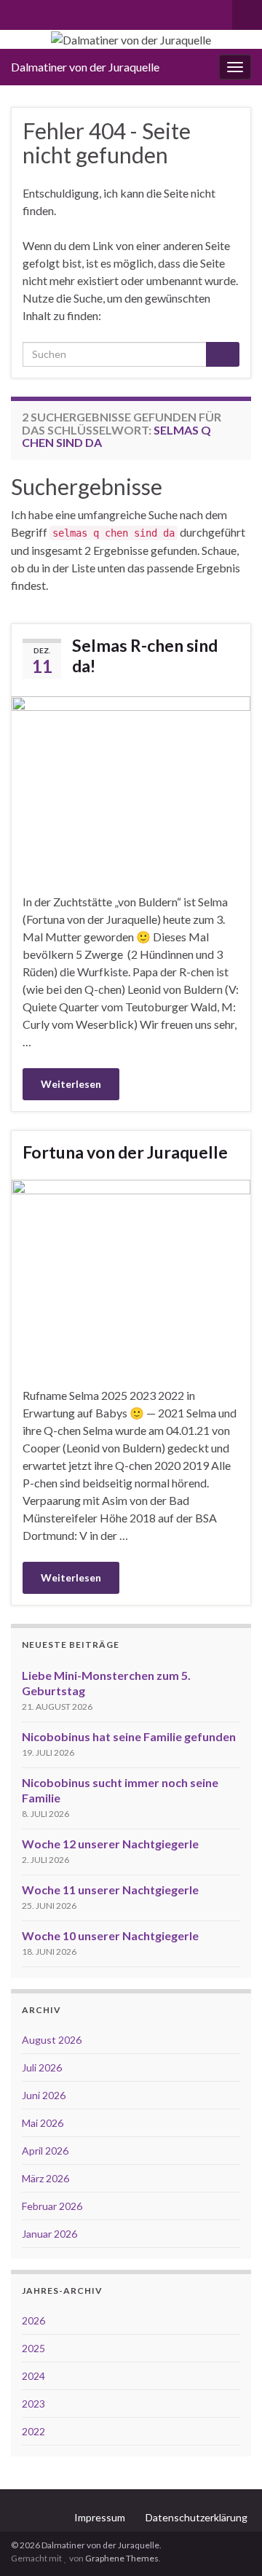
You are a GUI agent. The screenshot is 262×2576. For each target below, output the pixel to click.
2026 (33, 2320)
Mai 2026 (43, 2123)
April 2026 (45, 2151)
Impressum (100, 2517)
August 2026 (52, 2040)
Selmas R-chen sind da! (145, 655)
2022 (33, 2431)
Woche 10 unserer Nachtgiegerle (110, 1935)
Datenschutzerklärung (196, 2517)
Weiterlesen (71, 1084)
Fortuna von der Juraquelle (125, 1152)
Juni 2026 (44, 2095)
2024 (33, 2376)
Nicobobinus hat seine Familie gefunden (129, 1736)
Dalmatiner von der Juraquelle (85, 67)
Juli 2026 (42, 2067)
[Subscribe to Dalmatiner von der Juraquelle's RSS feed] (18, 12)
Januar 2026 (49, 2234)
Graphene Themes (122, 2558)
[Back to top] (229, 2543)
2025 (33, 2348)
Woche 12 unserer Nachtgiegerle (110, 1844)
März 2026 (45, 2178)
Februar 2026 (52, 2206)
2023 (33, 2404)
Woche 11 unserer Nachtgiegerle (110, 1890)
